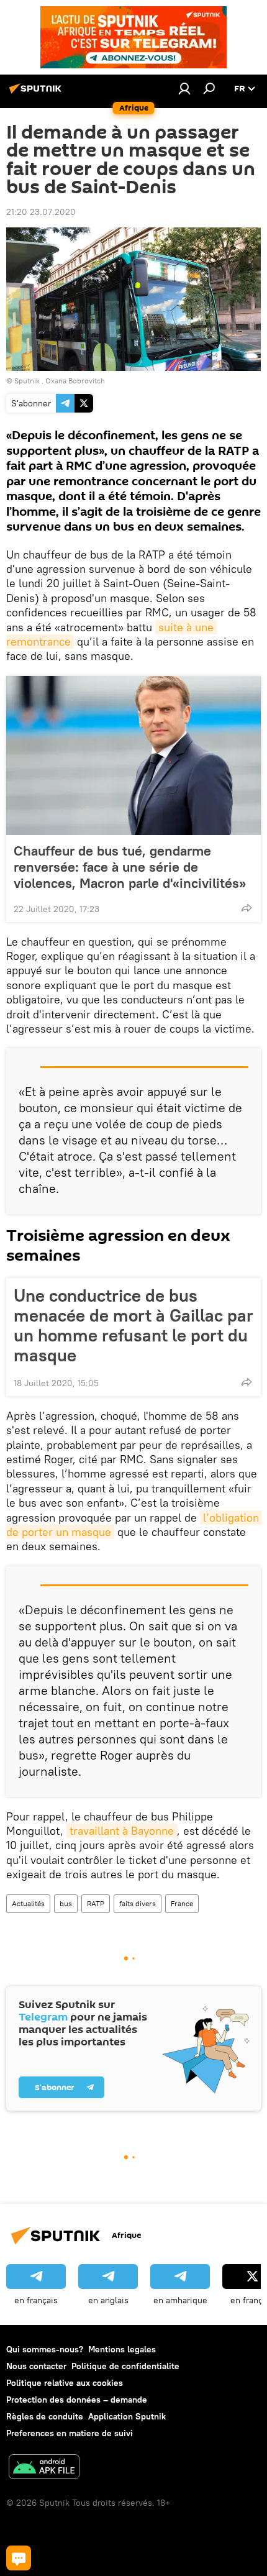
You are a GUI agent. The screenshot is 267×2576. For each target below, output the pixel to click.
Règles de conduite (45, 2416)
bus (66, 1903)
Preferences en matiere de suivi (70, 2433)
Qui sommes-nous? (45, 2349)
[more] (247, 908)
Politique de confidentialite (125, 2366)
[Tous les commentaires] (19, 2558)
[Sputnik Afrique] (37, 93)
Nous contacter (36, 2366)
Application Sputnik (127, 2416)
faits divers (138, 1903)
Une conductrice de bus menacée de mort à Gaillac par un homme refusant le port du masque (133, 1325)
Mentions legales (122, 2349)
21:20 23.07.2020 (41, 212)
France (182, 1903)
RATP (96, 1903)
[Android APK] (44, 2468)
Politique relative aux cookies (65, 2383)
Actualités (28, 1903)
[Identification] (184, 88)
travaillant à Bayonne (122, 1831)
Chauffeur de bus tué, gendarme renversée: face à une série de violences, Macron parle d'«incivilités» (130, 867)
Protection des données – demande (77, 2400)
